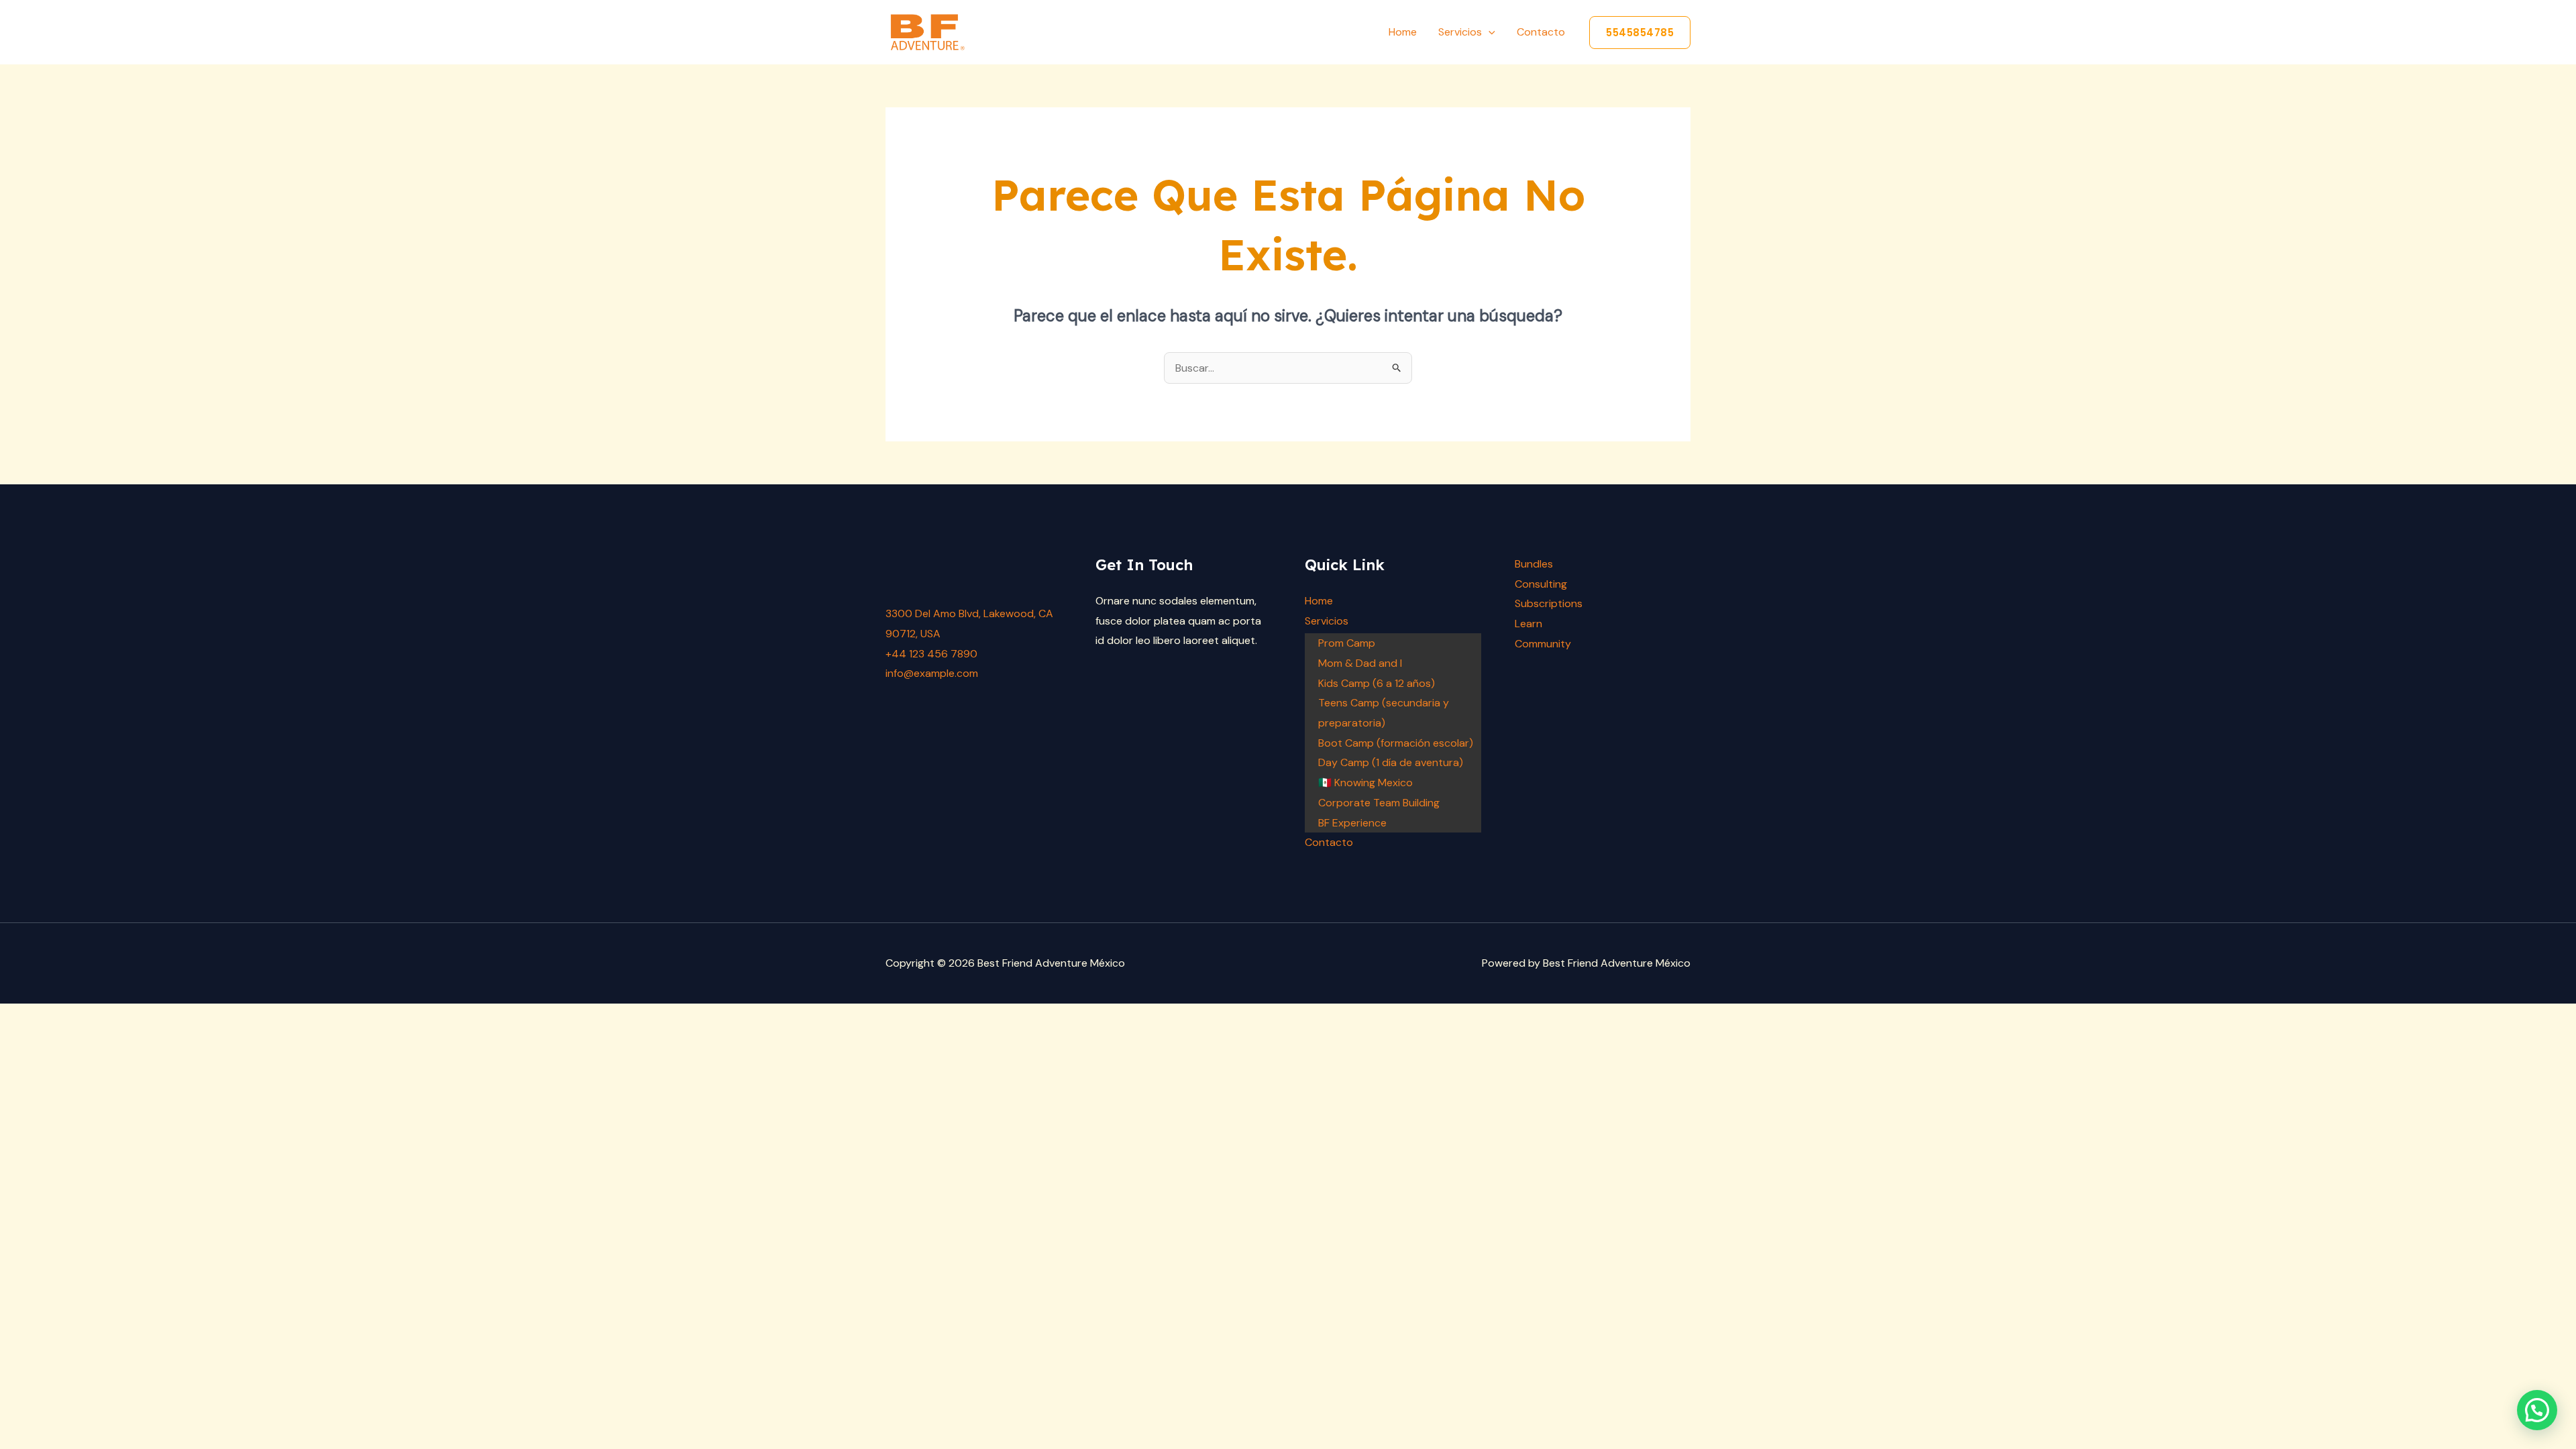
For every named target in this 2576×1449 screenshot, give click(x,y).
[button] (1640, 33)
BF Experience (1352, 823)
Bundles (1534, 564)
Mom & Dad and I (1360, 663)
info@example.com (932, 673)
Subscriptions (1549, 603)
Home (1403, 32)
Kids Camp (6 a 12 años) (1377, 683)
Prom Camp (1347, 643)
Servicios (1460, 32)
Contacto (1541, 32)
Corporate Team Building (1379, 803)
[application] (1489, 32)
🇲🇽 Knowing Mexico (1365, 783)
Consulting (1541, 584)
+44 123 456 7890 (931, 654)
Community (1543, 644)
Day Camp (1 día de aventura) (1391, 762)
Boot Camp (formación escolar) (1396, 743)
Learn (1528, 624)
